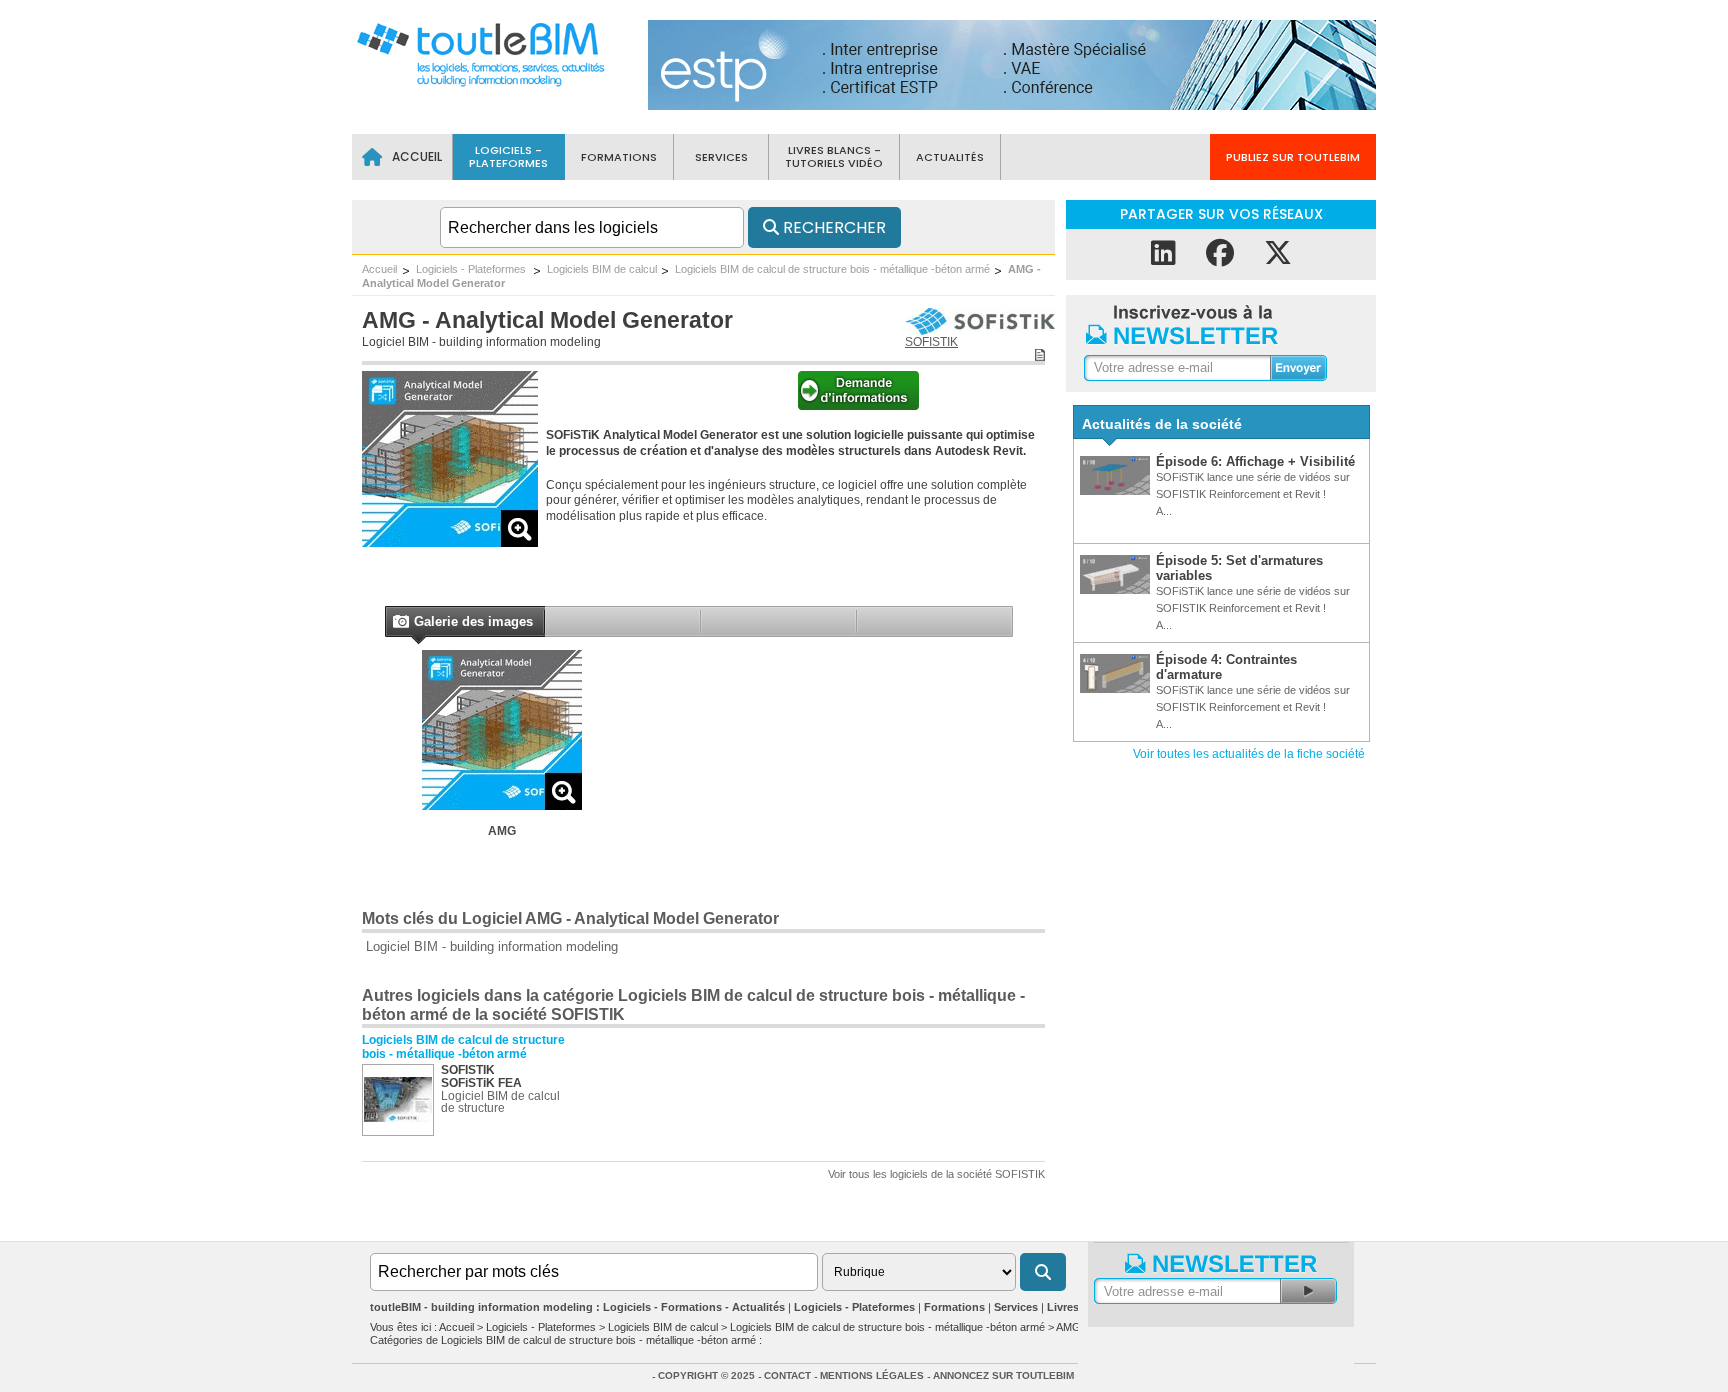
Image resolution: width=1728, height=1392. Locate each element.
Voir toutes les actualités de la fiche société (1249, 754)
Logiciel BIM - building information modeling (481, 342)
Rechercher (832, 227)
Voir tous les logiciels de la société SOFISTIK (936, 1174)
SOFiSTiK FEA (481, 1083)
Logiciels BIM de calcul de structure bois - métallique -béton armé (832, 269)
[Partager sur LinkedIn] (1163, 253)
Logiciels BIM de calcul (602, 269)
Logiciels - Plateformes (472, 269)
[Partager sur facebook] (1220, 253)
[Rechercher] (1043, 1272)
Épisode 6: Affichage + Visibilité (1255, 461)
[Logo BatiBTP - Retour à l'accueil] (479, 85)
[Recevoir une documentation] (858, 406)
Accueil (379, 269)
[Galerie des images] (400, 623)
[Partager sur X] (1278, 253)
